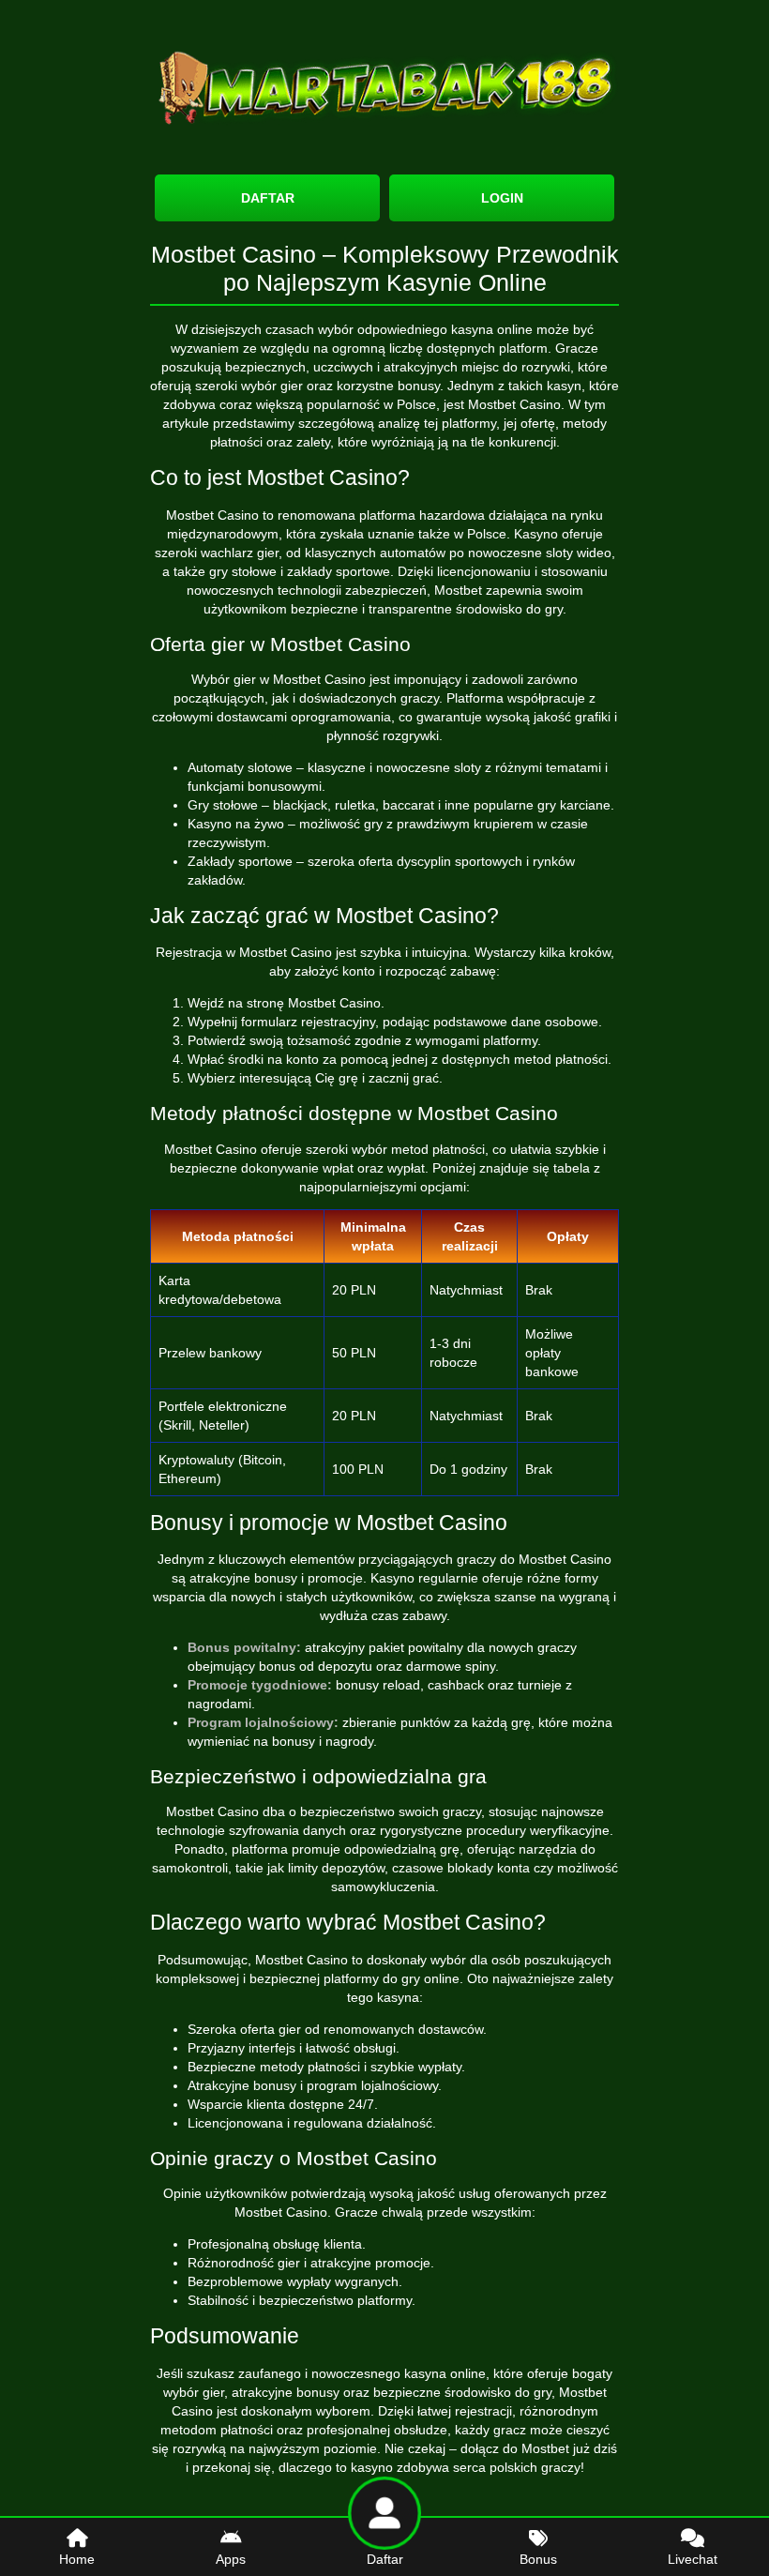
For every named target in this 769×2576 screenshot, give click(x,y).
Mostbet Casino (514, 404)
